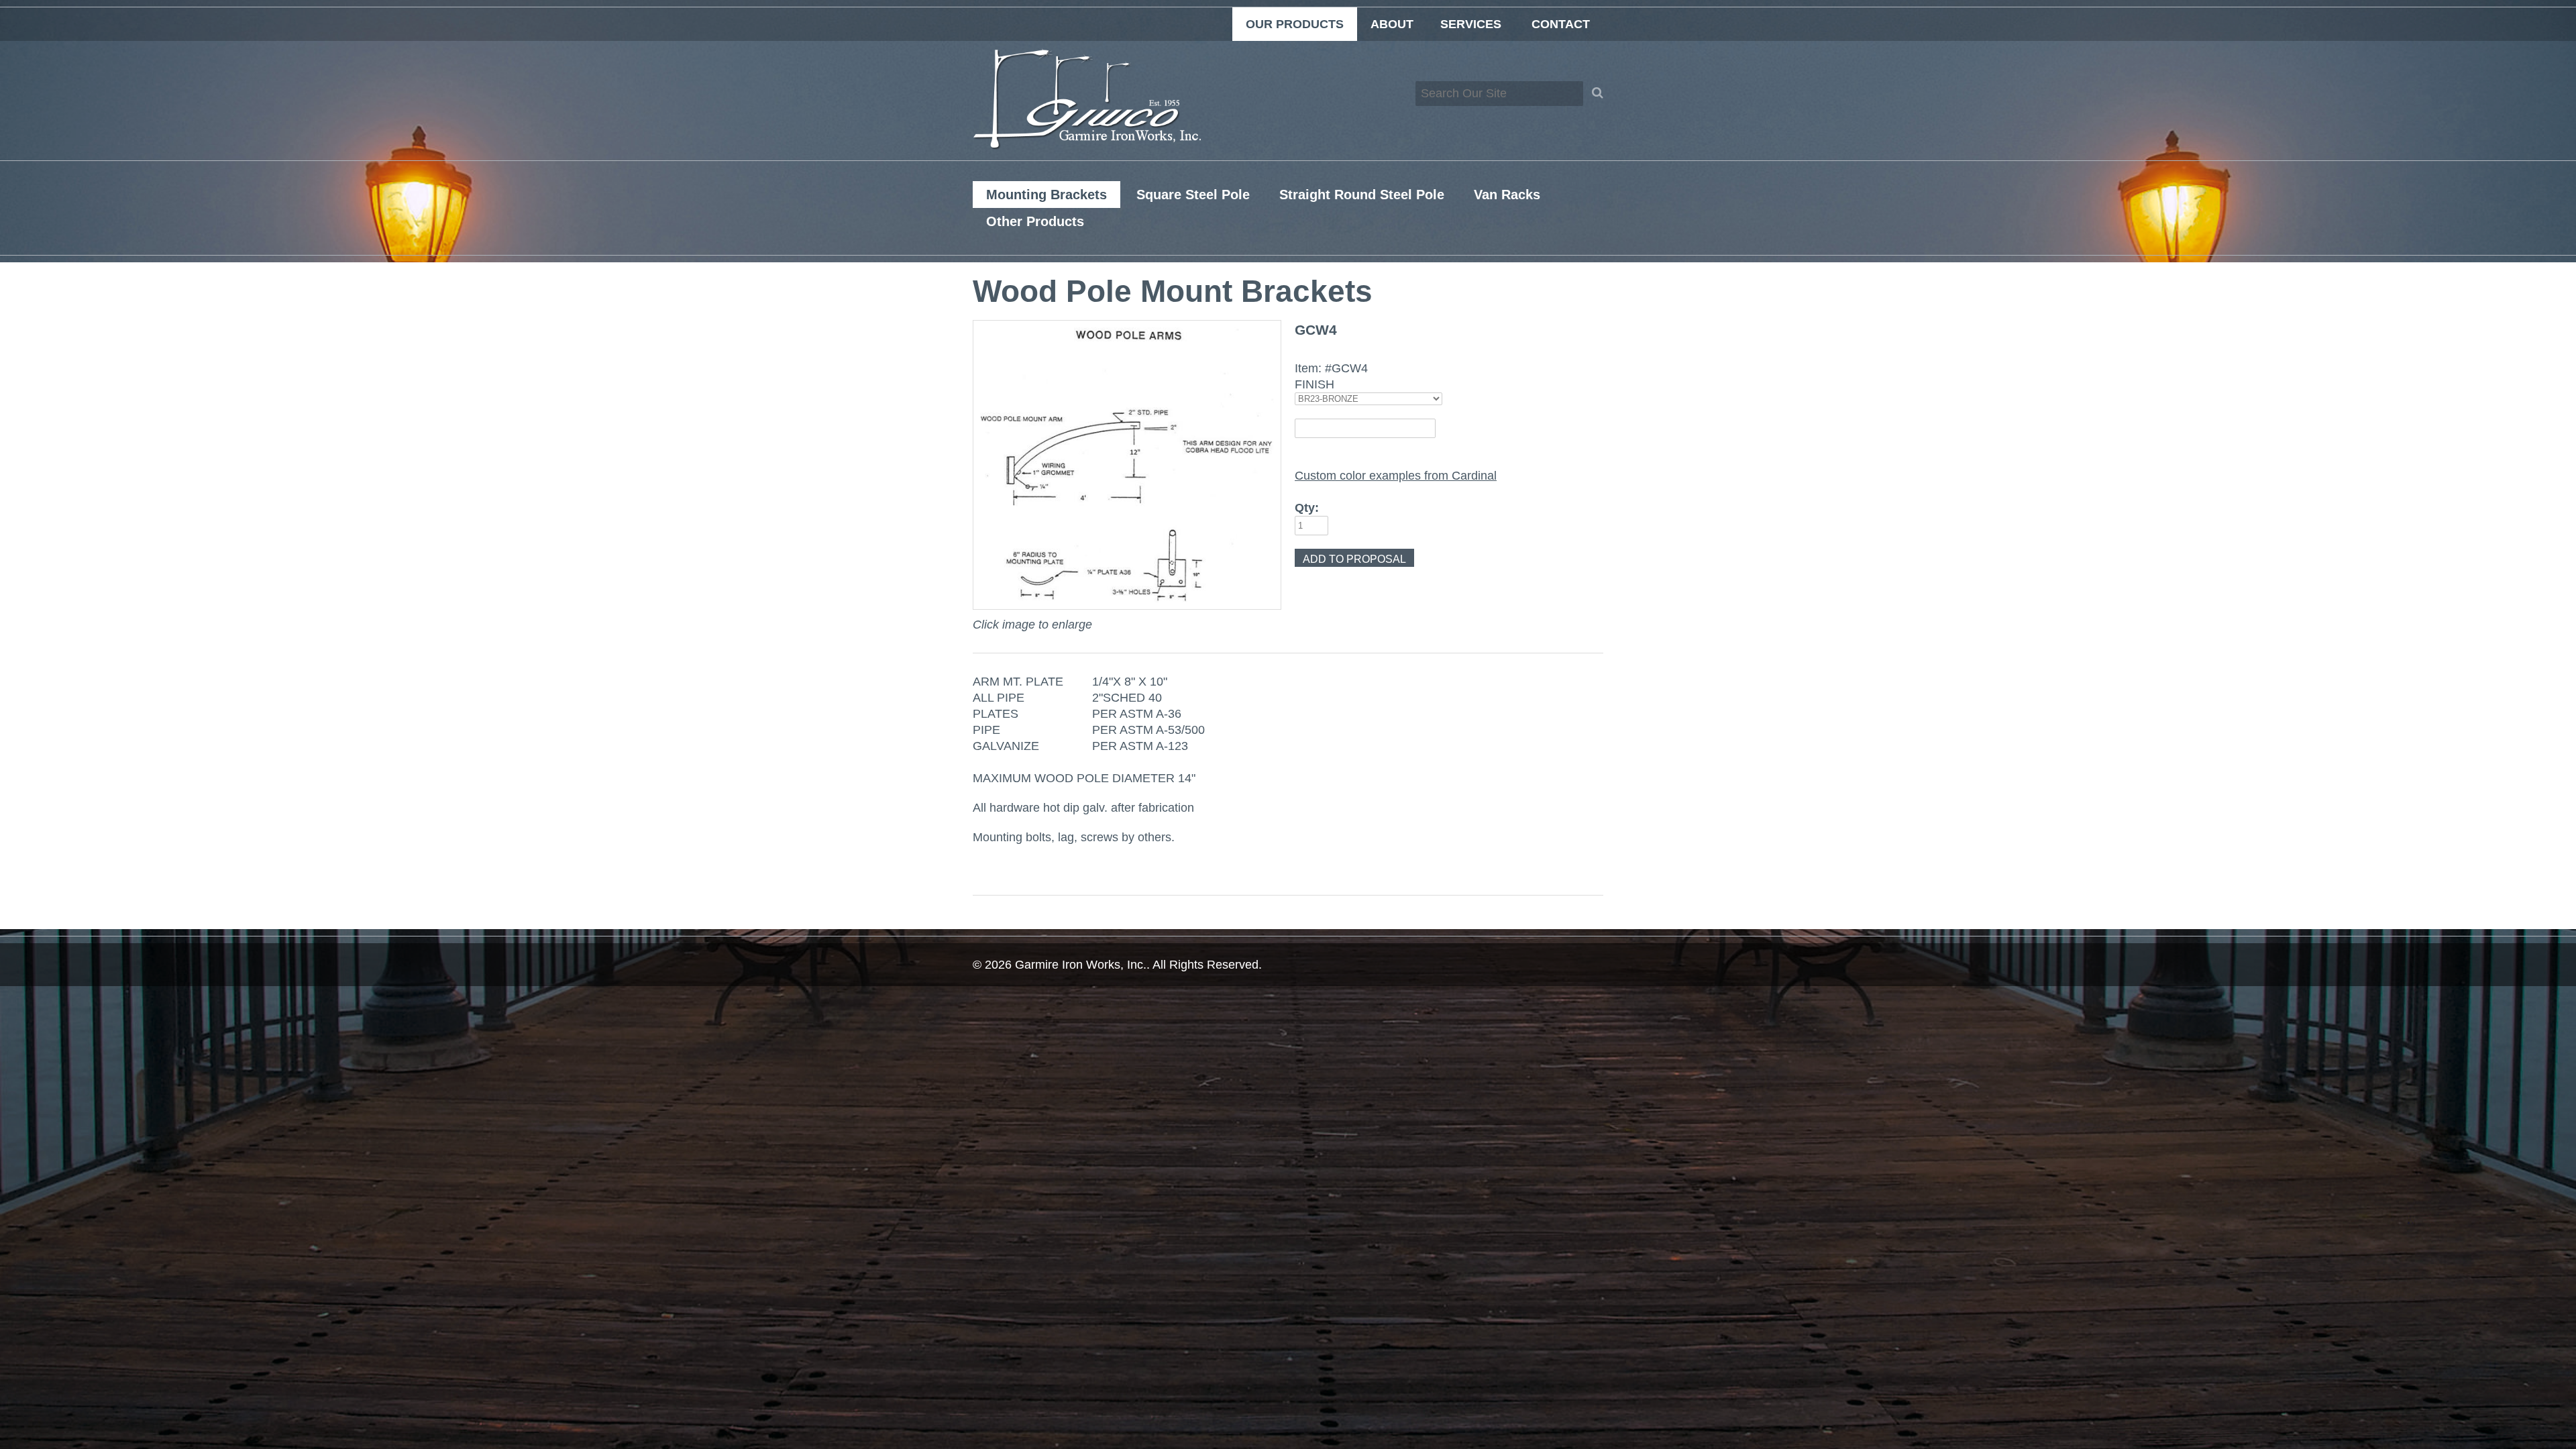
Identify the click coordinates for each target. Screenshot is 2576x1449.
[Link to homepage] (1087, 146)
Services (1471, 24)
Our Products (1295, 24)
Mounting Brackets (1046, 195)
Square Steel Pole (1193, 195)
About (1392, 24)
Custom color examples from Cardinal (1396, 476)
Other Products (1035, 221)
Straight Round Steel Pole (1362, 195)
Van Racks (1507, 195)
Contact (1561, 24)
